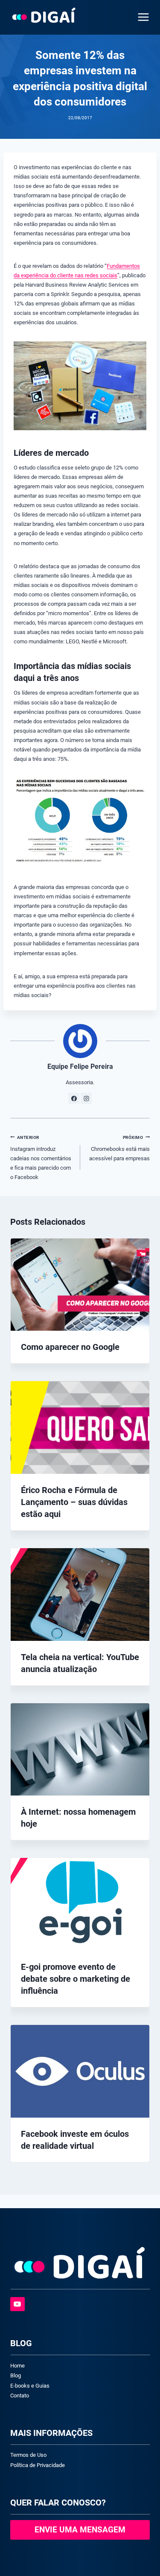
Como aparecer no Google (70, 1347)
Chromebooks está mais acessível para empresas (119, 1148)
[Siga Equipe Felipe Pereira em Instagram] (86, 1098)
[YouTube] (17, 2304)
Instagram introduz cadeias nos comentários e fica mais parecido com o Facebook (41, 1158)
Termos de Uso (28, 2455)
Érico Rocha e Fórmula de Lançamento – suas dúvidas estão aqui (74, 1502)
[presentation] (80, 1285)
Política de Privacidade (38, 2465)
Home (17, 2366)
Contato (20, 2396)
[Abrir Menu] (142, 17)
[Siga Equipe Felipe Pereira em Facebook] (74, 1098)
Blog (16, 2375)
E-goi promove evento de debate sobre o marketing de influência (76, 1979)
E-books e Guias (30, 2386)
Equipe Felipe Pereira (80, 1067)
